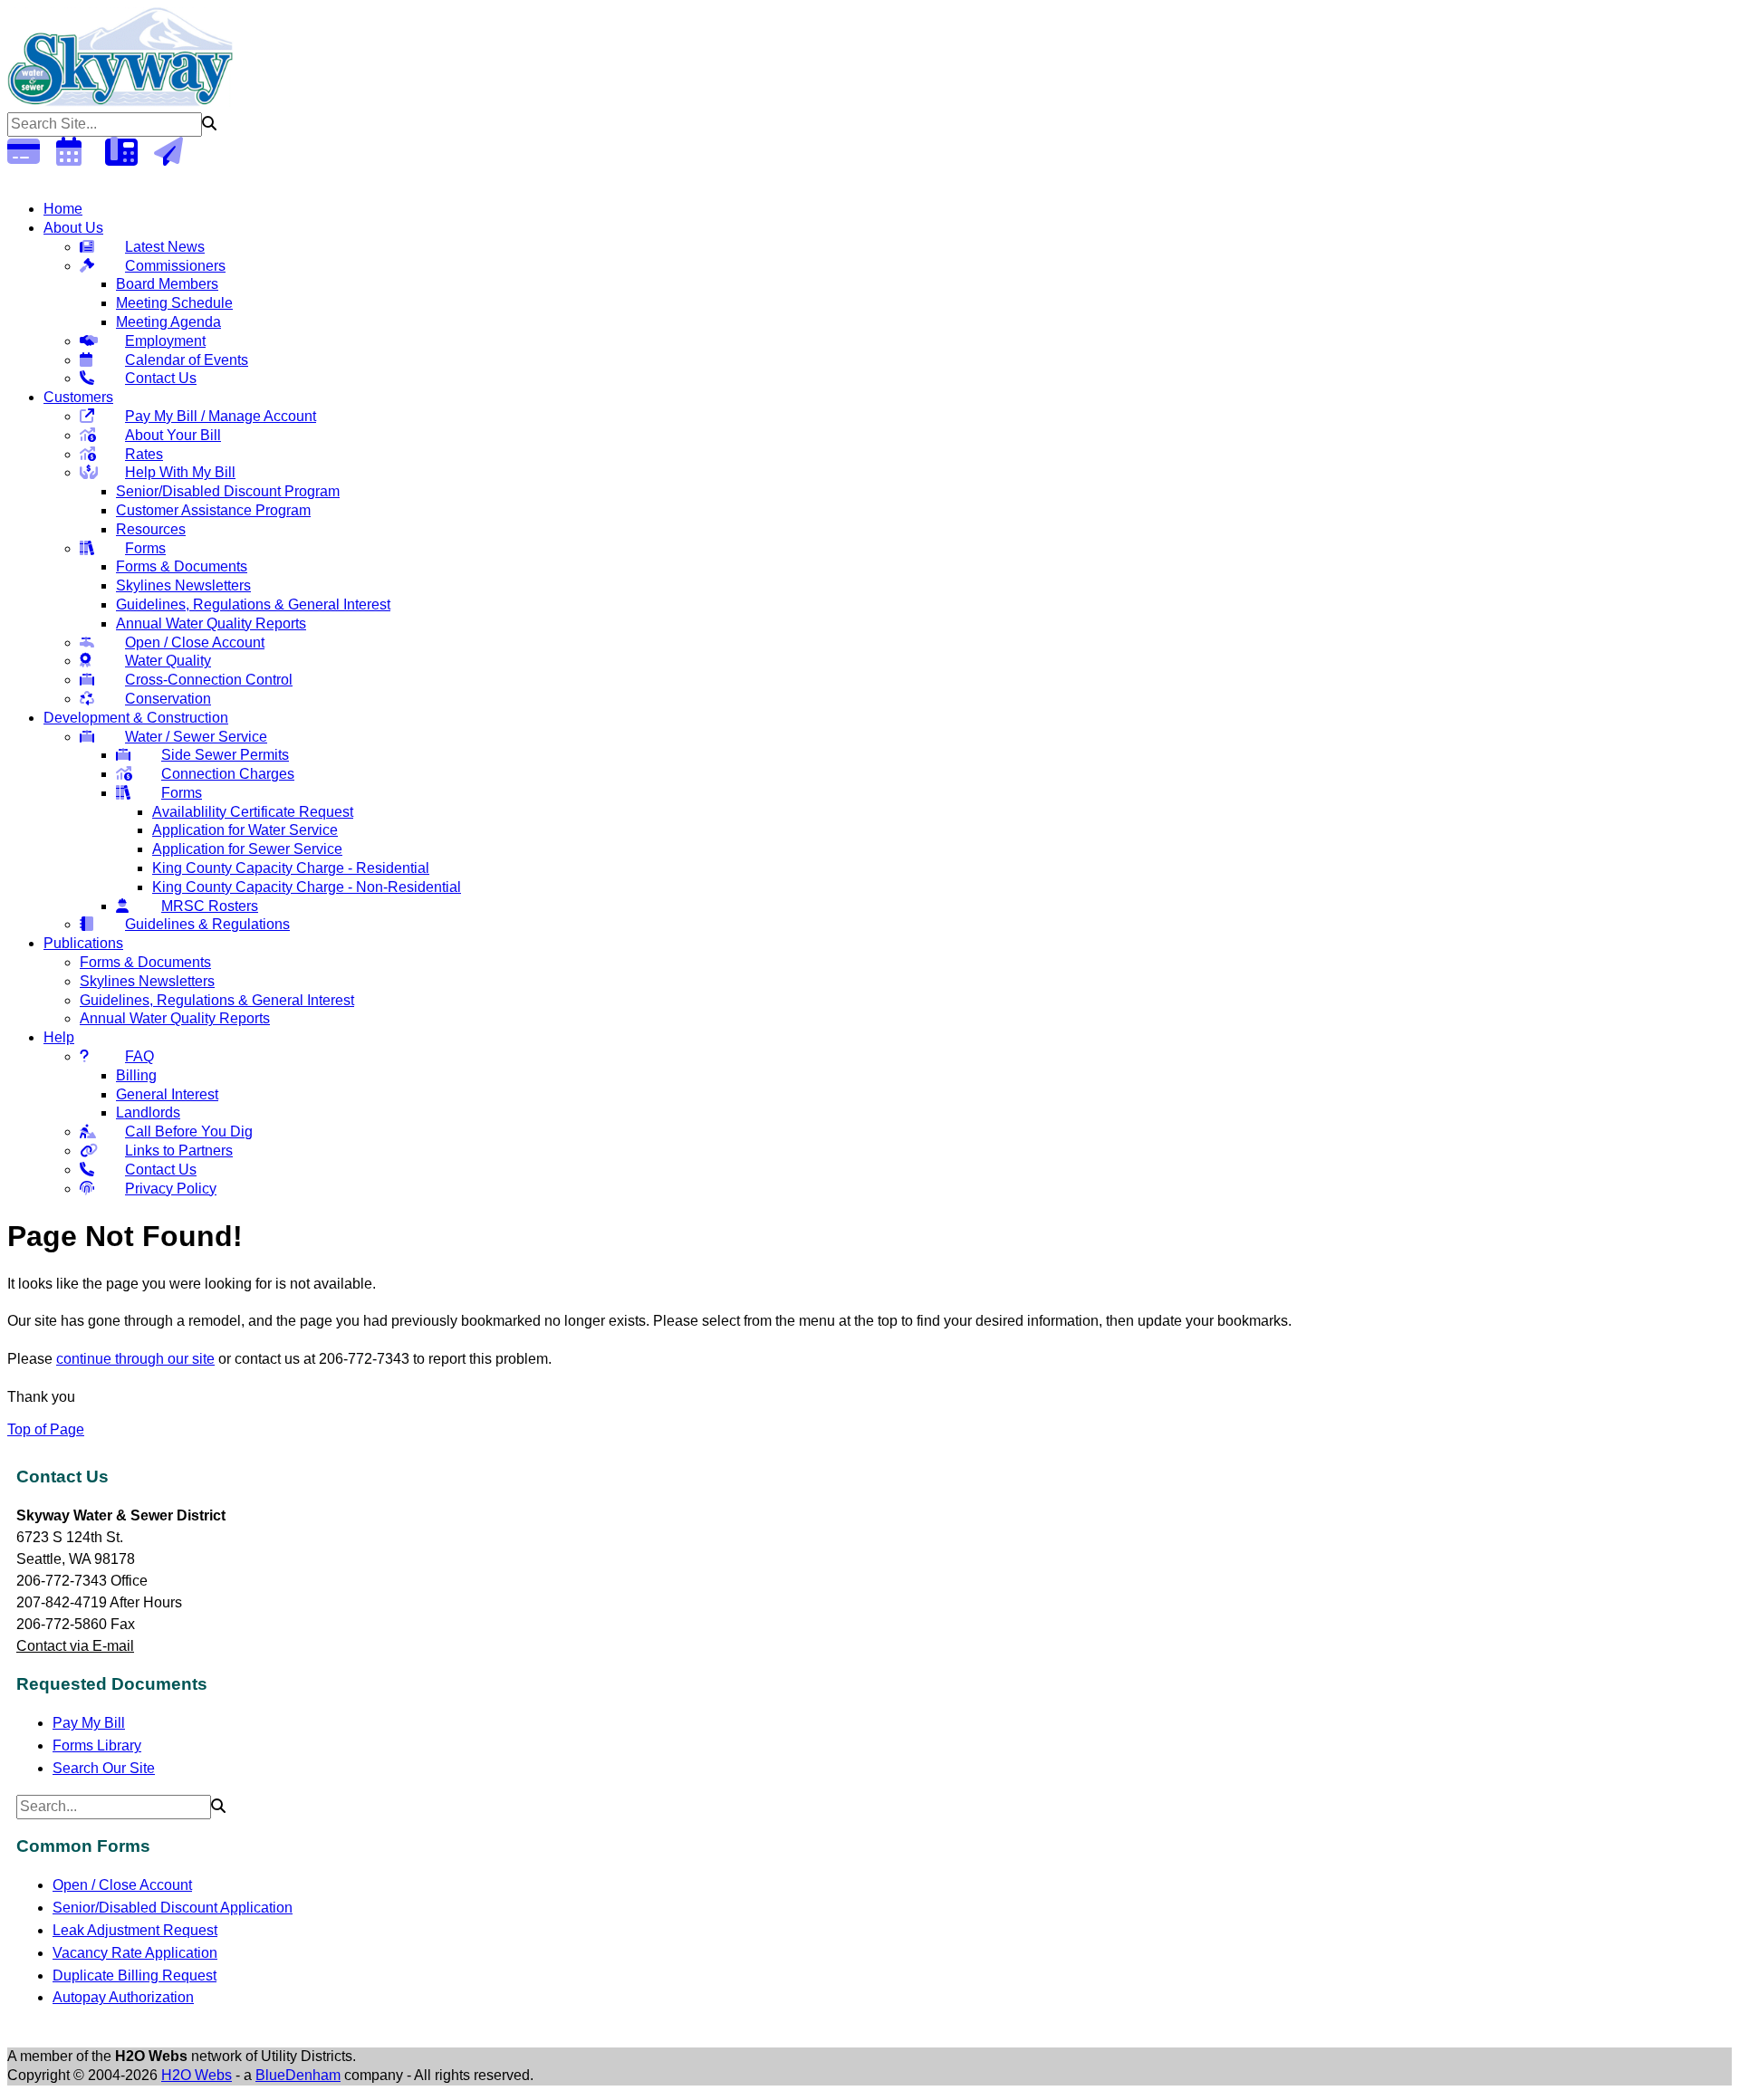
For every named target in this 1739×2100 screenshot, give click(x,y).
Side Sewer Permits (225, 755)
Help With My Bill (180, 472)
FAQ (139, 1056)
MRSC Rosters (210, 906)
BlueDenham (298, 2075)
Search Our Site (104, 1768)
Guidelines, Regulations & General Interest (253, 604)
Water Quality (168, 661)
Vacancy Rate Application (135, 1953)
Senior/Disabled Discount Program (228, 491)
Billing (136, 1075)
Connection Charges (228, 774)
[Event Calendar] (79, 157)
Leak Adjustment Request (135, 1930)
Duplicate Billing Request (135, 1975)
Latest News (165, 247)
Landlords (148, 1112)
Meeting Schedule (174, 303)
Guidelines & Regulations (207, 924)
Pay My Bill (89, 1723)
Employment (165, 341)
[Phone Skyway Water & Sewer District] (128, 157)
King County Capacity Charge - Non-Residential (307, 887)
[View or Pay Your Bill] (30, 157)
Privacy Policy (171, 1189)
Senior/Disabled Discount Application (173, 1908)
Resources (151, 529)
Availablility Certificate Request (253, 812)
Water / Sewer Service (196, 737)
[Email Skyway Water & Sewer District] (177, 157)
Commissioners (175, 266)
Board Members (167, 284)
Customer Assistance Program (213, 510)
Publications (83, 943)
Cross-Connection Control (209, 680)
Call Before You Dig (189, 1132)
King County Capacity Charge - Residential (291, 868)
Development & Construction (136, 718)
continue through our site (135, 1359)
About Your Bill (173, 435)
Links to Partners (179, 1151)
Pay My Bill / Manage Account (221, 416)
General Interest (167, 1094)
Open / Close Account (195, 642)
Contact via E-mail (75, 1646)
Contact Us (161, 378)
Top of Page (46, 1429)
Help (59, 1037)
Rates (144, 454)
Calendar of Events (187, 360)
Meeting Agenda (168, 322)
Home (63, 209)
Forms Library (97, 1745)
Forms (145, 548)
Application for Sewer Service (247, 849)
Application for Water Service (245, 830)
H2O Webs (197, 2075)
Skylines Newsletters (183, 585)
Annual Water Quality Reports (211, 623)
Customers (78, 397)
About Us (73, 228)
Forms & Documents (182, 566)
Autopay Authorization (123, 1997)
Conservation (168, 699)
